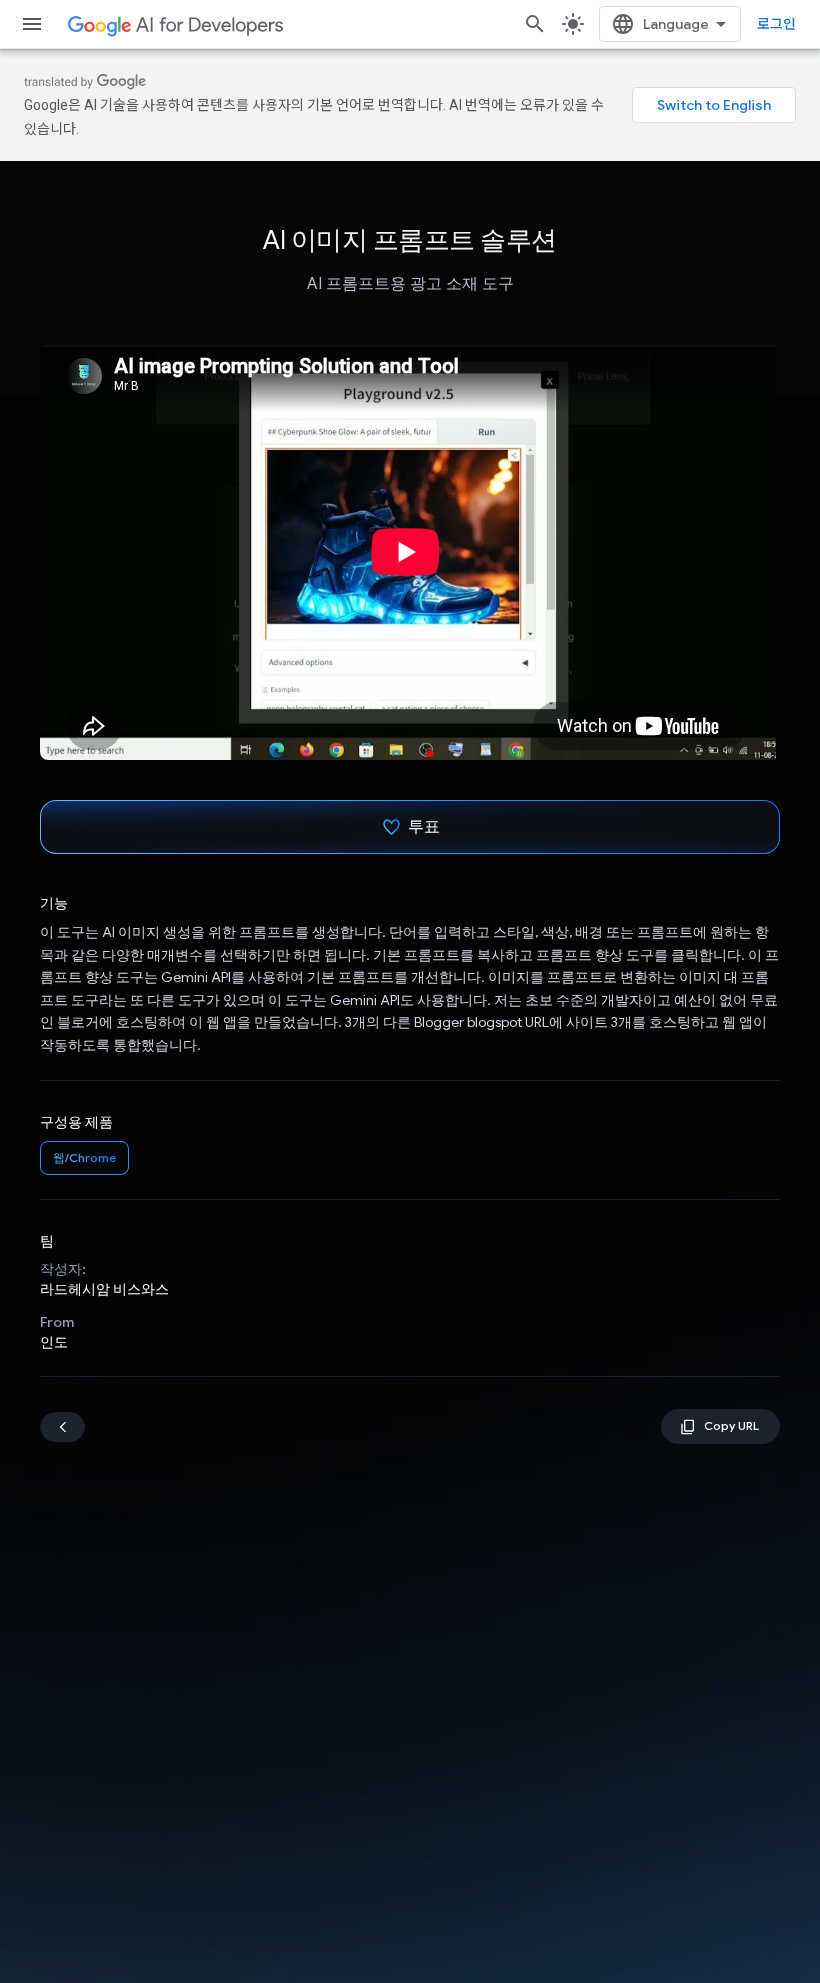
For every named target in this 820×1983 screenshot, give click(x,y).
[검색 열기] (535, 24)
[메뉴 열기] (32, 24)
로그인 (776, 24)
